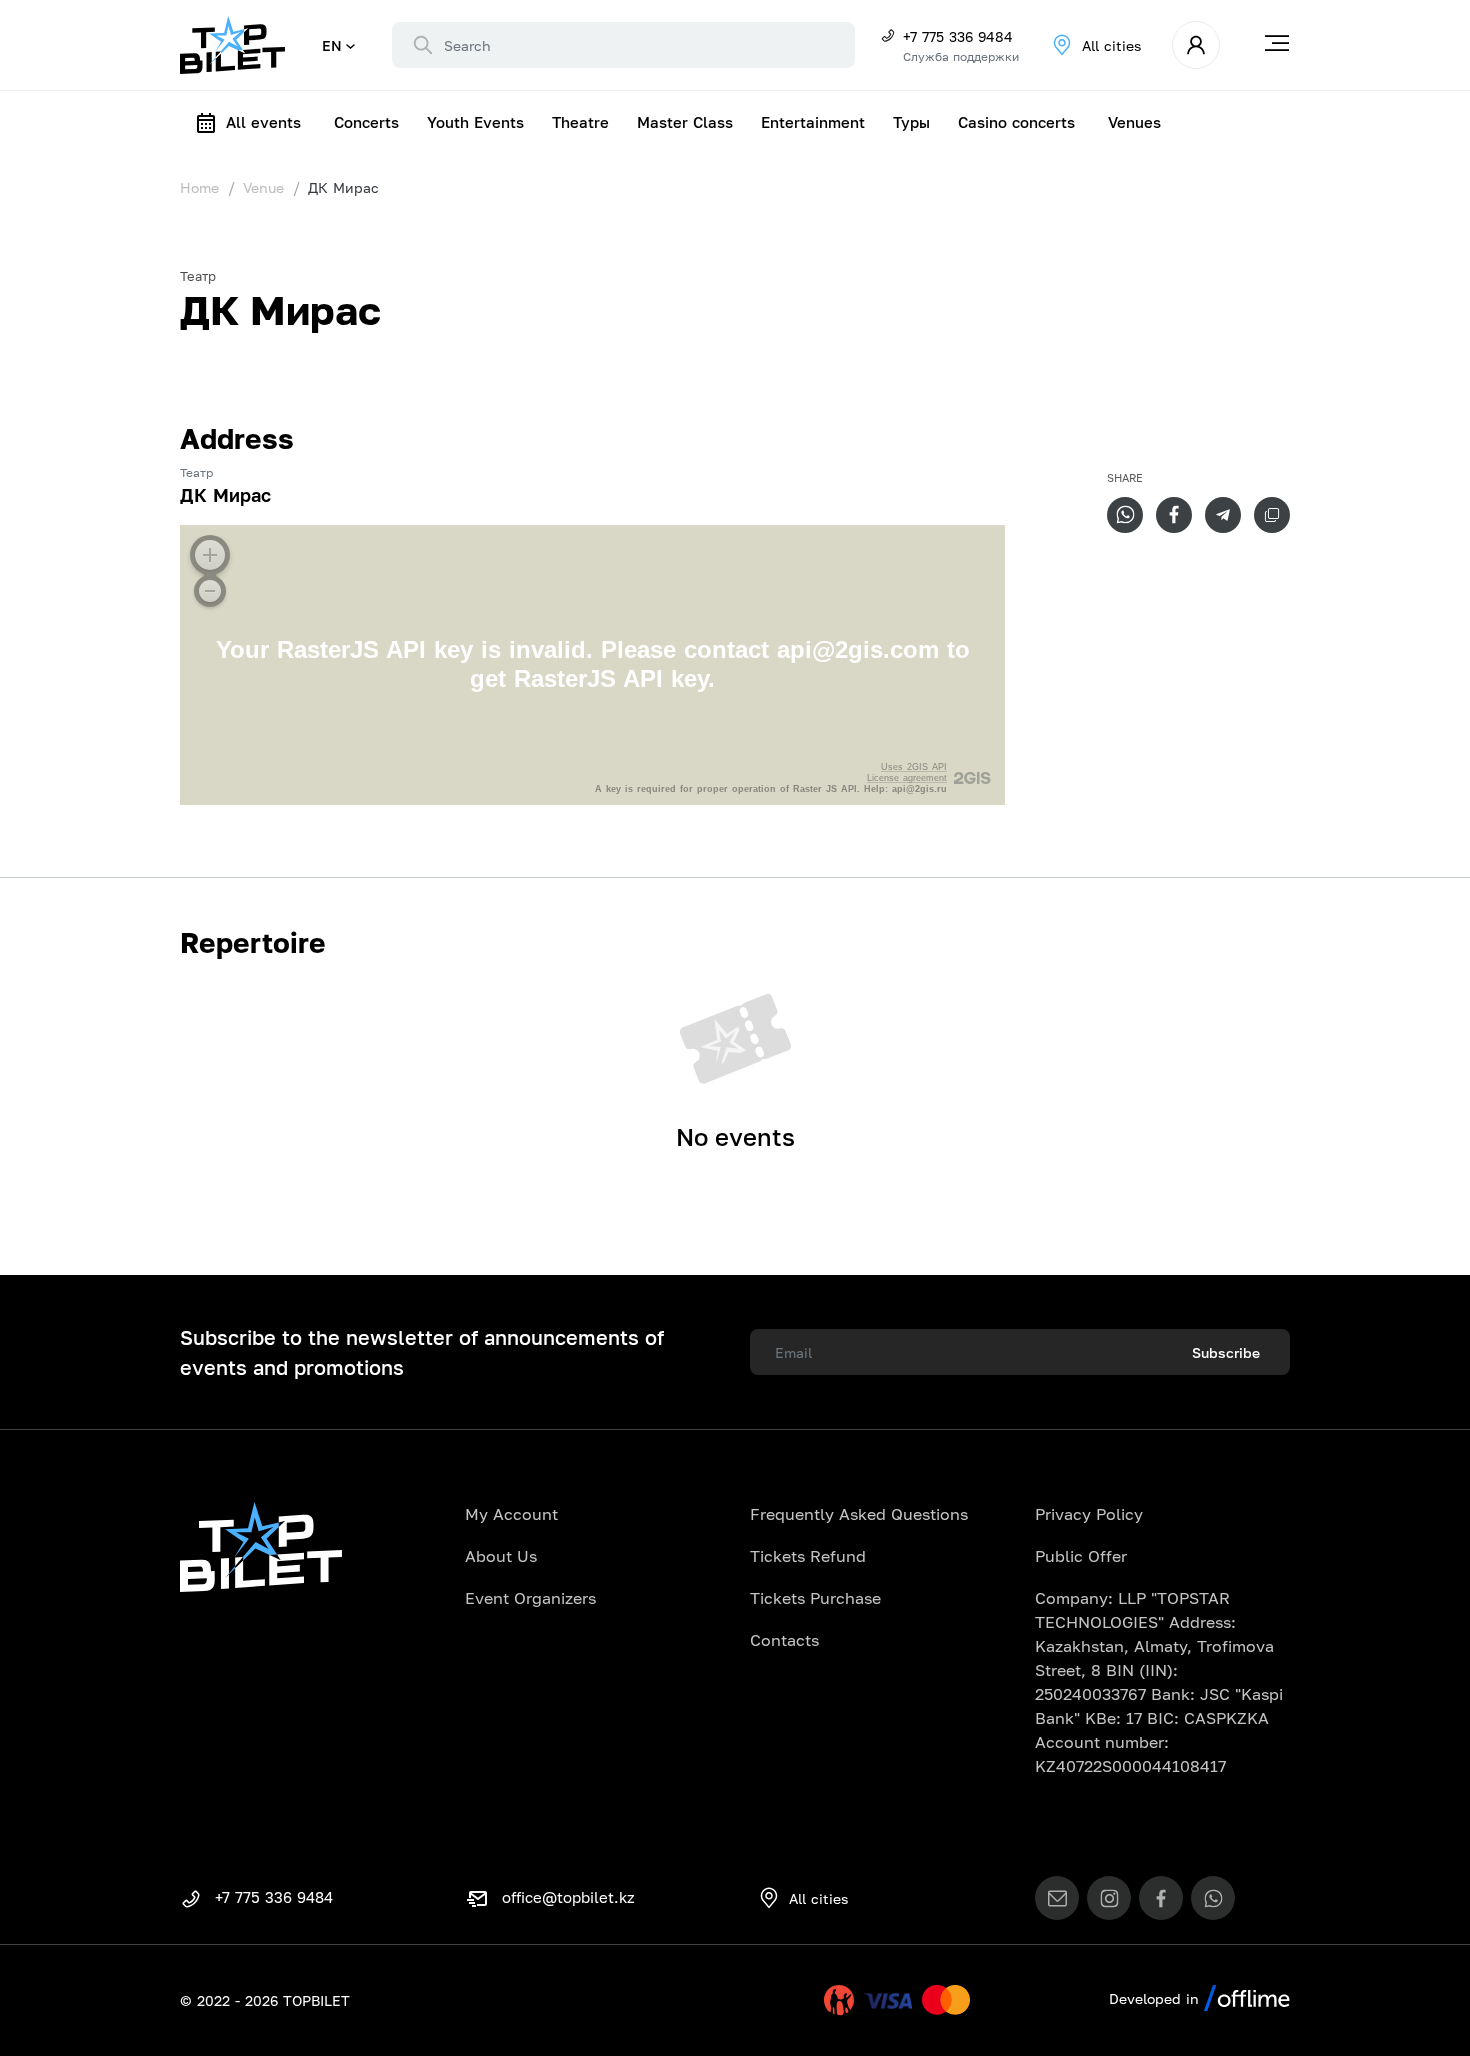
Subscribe (1226, 1352)
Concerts (366, 122)
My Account (511, 1514)
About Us (501, 1556)
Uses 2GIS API (914, 767)
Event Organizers (530, 1598)
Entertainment (813, 122)
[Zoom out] (210, 591)
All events (263, 122)
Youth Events (475, 122)
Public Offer (1081, 1556)
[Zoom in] (210, 555)
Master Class (685, 122)
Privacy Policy (1089, 1514)
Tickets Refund (808, 1556)
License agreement (907, 778)
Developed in (1156, 1998)
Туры (911, 122)
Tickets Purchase (815, 1598)
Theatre (580, 122)
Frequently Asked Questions (859, 1514)
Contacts (784, 1640)
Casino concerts (1016, 122)
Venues (1134, 122)
